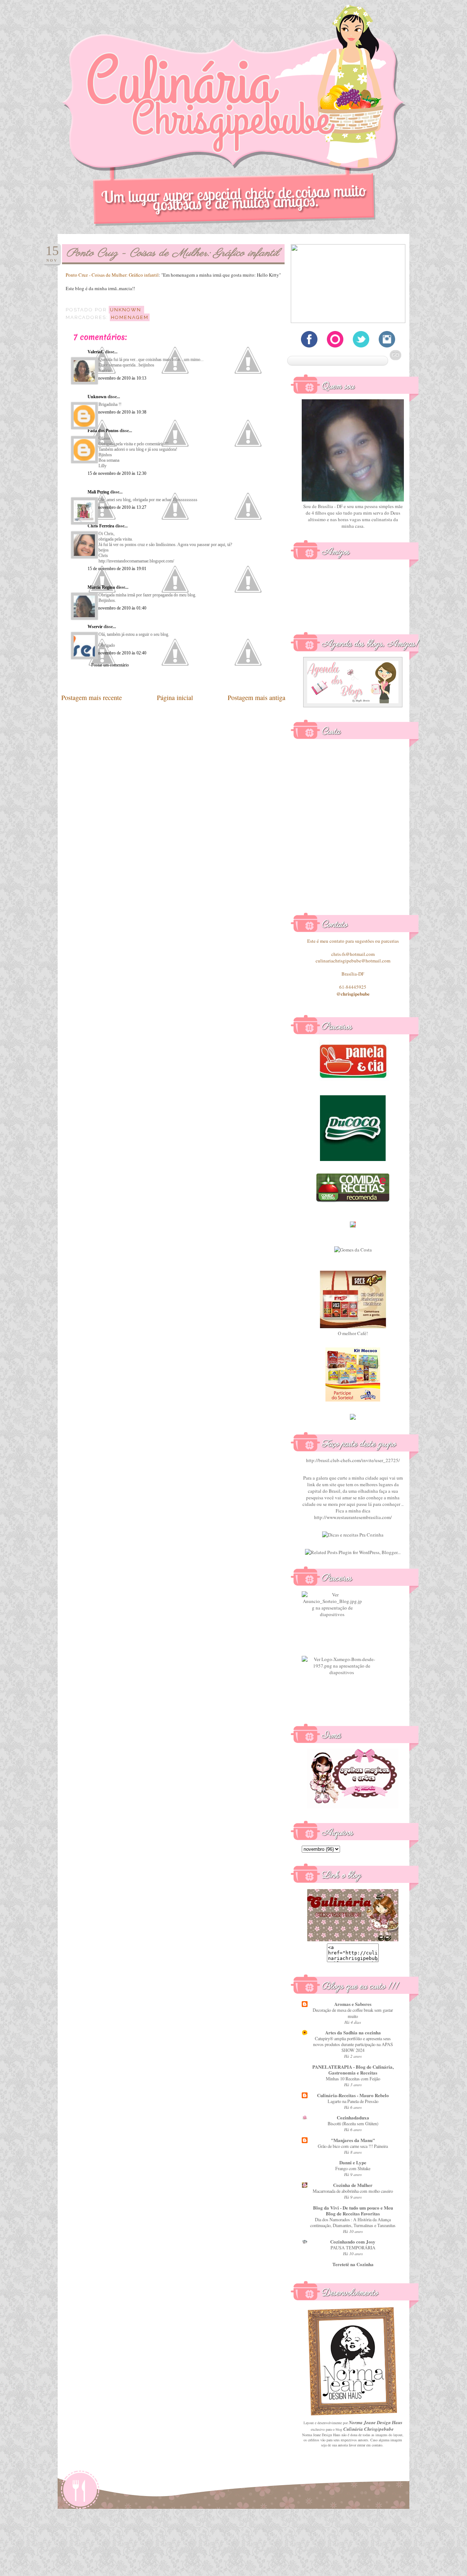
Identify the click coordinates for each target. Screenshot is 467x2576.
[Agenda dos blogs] (353, 705)
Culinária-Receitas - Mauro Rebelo (353, 2095)
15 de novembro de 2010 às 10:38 (117, 412)
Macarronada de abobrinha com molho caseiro (353, 2191)
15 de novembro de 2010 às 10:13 (117, 378)
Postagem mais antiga (256, 697)
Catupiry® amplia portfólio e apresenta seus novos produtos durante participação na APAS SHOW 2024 (353, 2044)
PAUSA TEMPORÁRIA (353, 2248)
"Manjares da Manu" (353, 2140)
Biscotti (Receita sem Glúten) (353, 2123)
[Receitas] (353, 1201)
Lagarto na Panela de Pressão (353, 2101)
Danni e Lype (353, 2162)
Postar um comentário (110, 665)
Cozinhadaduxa (353, 2117)
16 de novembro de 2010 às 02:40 (117, 653)
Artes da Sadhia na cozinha (353, 2032)
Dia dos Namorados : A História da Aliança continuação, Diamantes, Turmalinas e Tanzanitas (353, 2222)
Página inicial (175, 697)
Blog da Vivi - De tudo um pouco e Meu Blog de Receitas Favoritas (353, 2210)
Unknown (97, 397)
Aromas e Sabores (353, 2004)
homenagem (130, 317)
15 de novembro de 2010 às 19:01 (117, 569)
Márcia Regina (101, 587)
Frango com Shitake (353, 2168)
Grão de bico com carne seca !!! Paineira (353, 2146)
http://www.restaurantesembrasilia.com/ (353, 1517)
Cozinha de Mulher (353, 2185)
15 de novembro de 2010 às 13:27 (117, 507)
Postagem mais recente (92, 697)
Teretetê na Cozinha (353, 2264)
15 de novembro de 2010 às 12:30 (117, 473)
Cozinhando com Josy (353, 2241)
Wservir (95, 627)
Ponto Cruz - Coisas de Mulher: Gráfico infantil (112, 275)
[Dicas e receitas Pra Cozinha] (353, 1535)
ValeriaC (96, 352)
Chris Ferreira (101, 526)
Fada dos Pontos (103, 431)
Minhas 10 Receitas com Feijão (353, 2079)
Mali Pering (98, 492)
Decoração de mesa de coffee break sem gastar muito (353, 2013)
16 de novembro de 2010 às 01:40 (117, 608)
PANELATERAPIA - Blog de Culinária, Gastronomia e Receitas (353, 2070)
